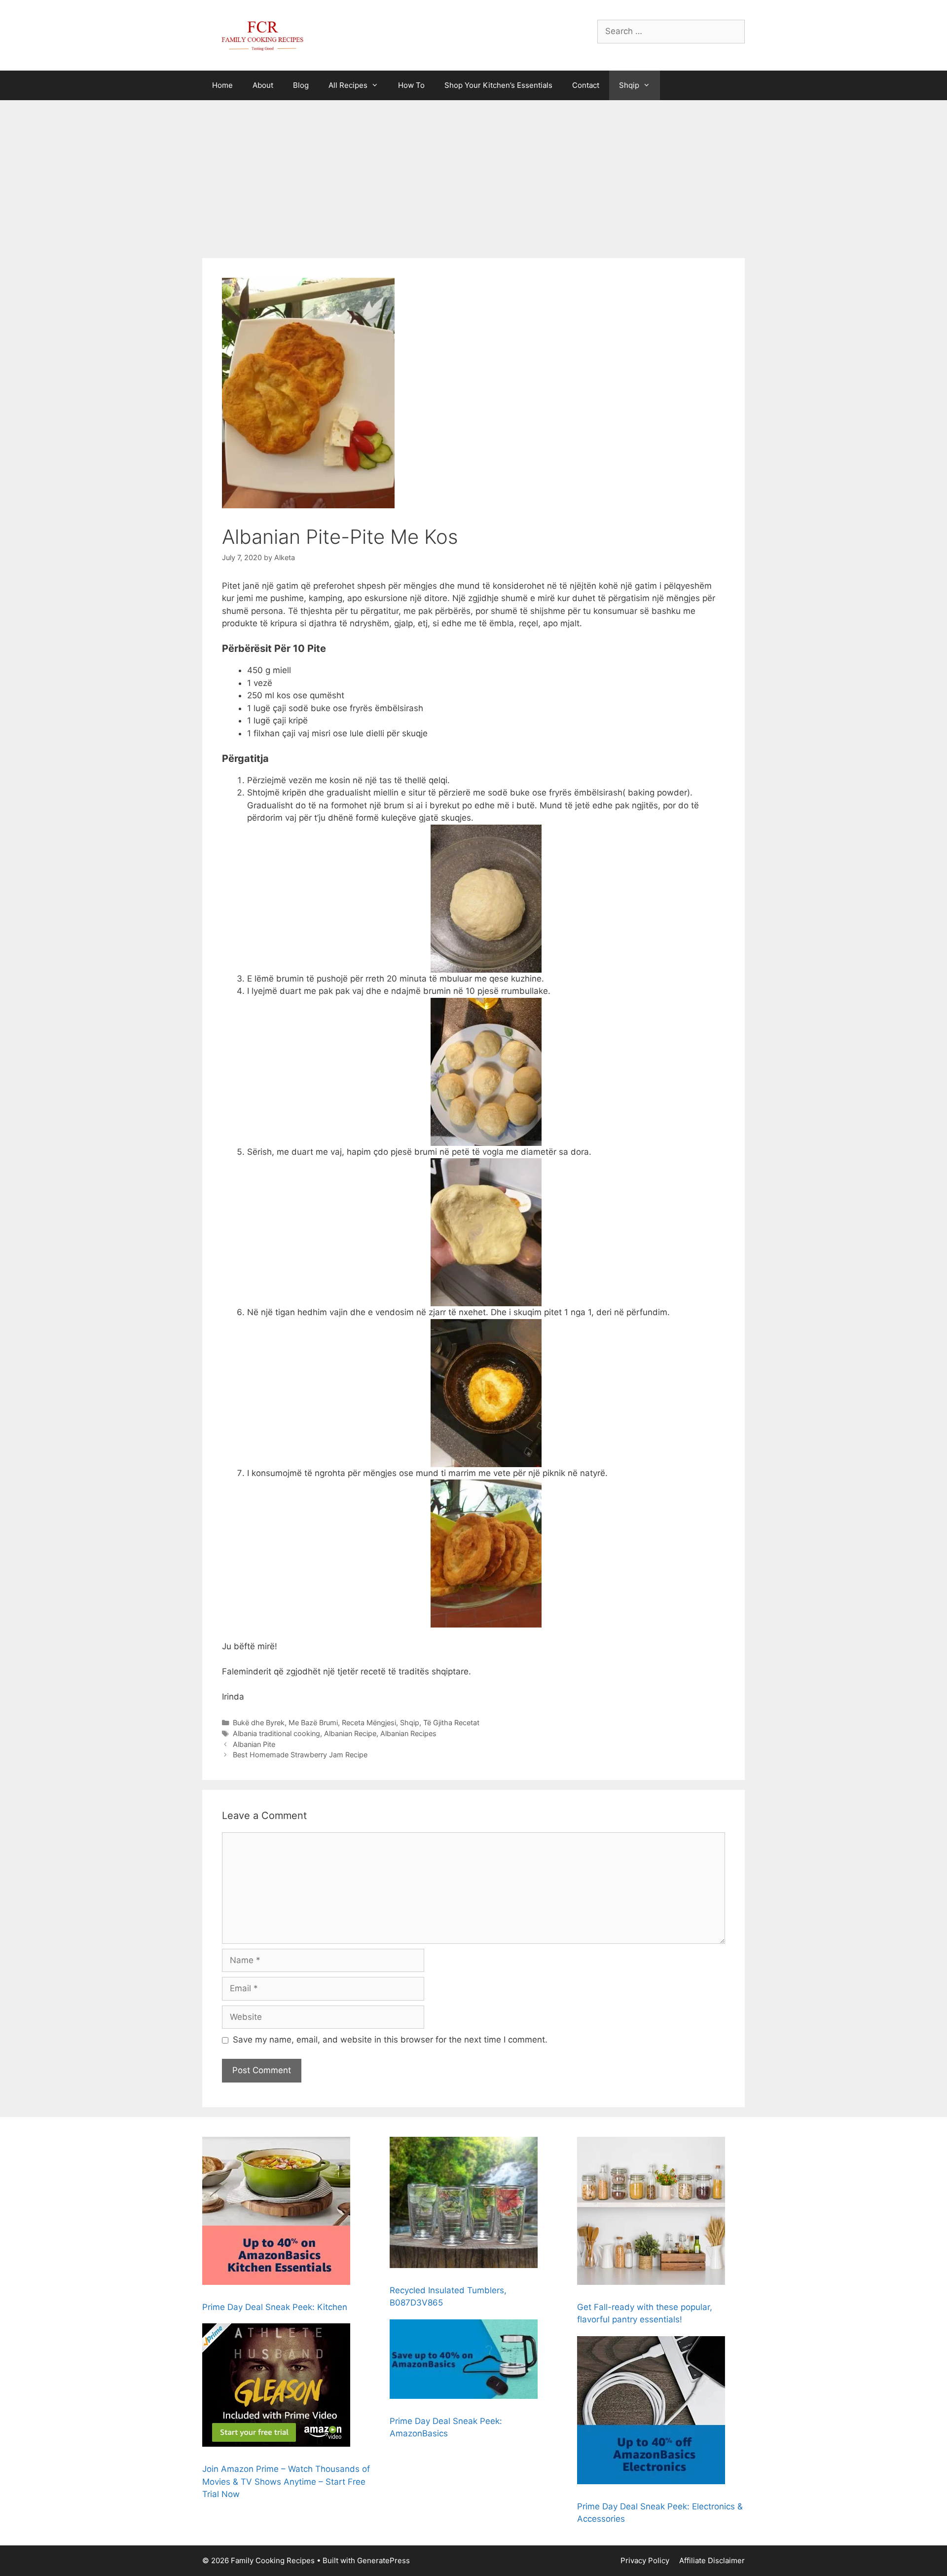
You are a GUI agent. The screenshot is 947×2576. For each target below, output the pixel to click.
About (263, 85)
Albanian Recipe (350, 1733)
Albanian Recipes (408, 1733)
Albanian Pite (254, 1744)
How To (411, 85)
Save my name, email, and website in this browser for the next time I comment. (390, 2040)
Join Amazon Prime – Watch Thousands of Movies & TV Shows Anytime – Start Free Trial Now (286, 2481)
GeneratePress (383, 2560)
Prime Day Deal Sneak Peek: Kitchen (275, 2307)
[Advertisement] (473, 174)
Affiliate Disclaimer (712, 2560)
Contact (586, 85)
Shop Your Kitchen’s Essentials (498, 85)
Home (222, 85)
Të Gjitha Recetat (451, 1723)
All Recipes (348, 85)
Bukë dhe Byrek (259, 1723)
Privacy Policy (645, 2560)
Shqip (629, 85)
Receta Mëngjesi (369, 1723)
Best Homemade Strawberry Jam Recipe (300, 1755)
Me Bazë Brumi (313, 1723)
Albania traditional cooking (276, 1733)
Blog (301, 85)
